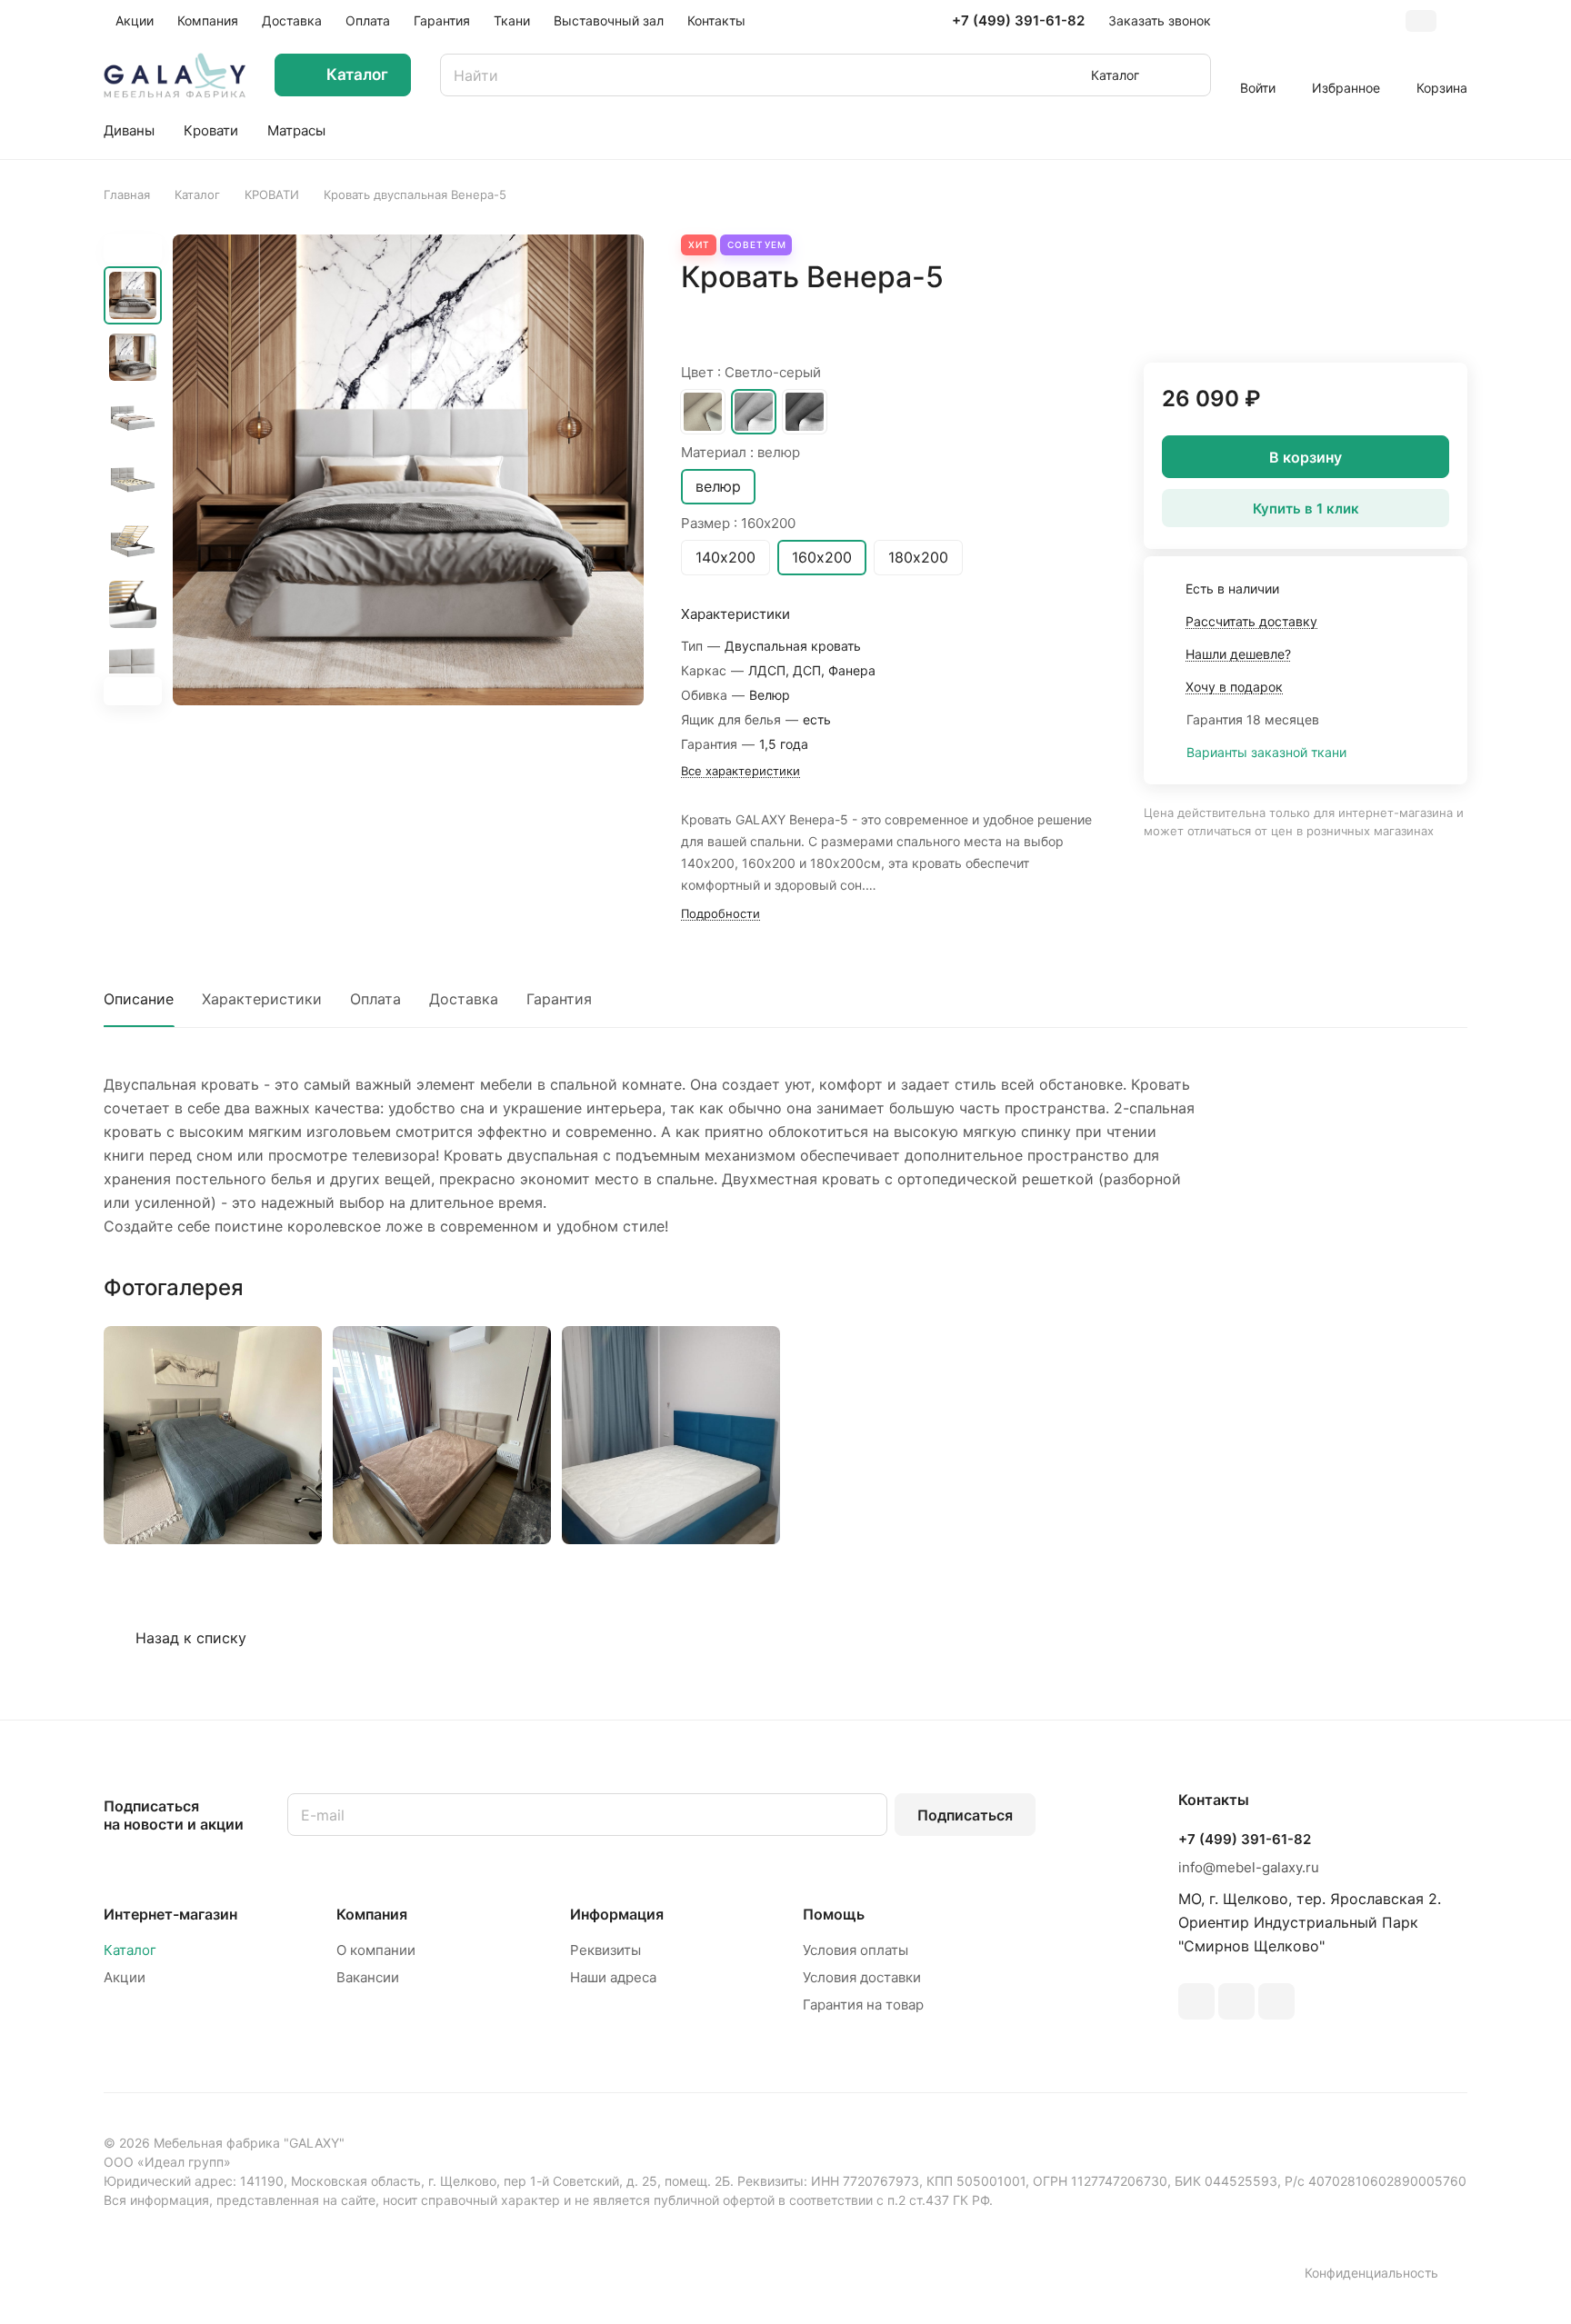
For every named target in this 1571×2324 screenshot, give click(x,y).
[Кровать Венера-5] (408, 470)
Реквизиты (605, 1950)
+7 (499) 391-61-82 (1018, 21)
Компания (372, 1914)
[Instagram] (1196, 2001)
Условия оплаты (856, 1950)
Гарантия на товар (863, 2005)
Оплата (375, 999)
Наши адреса (613, 1977)
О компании (376, 1950)
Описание (139, 999)
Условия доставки (862, 1977)
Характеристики (262, 999)
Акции (125, 1977)
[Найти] (1188, 75)
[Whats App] (1276, 2001)
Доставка (464, 999)
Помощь (834, 1914)
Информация (617, 1914)
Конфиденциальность (1371, 2273)
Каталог (130, 1950)
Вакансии (368, 1977)
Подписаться (965, 1815)
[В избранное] (1410, 315)
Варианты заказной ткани (1266, 752)
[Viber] (1236, 2001)
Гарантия (559, 999)
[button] (133, 691)
